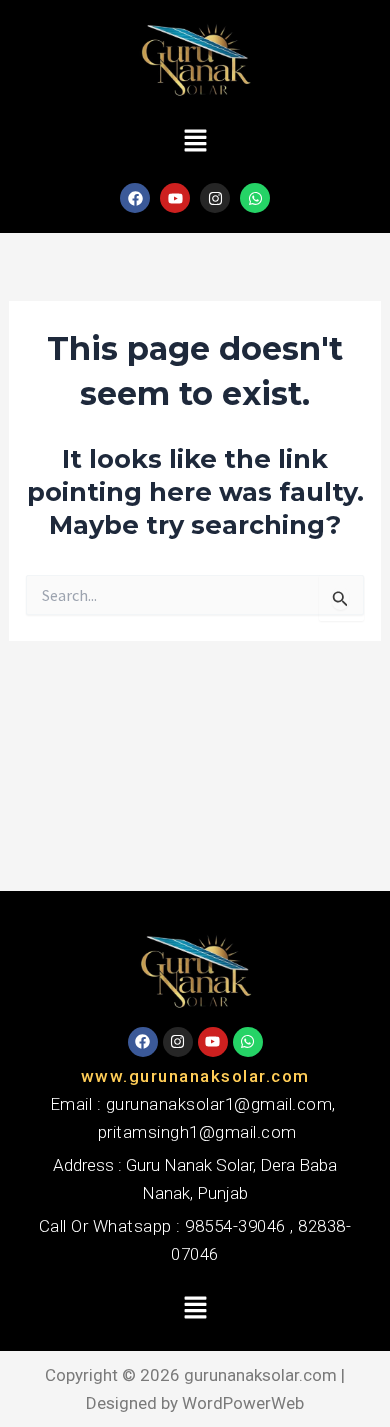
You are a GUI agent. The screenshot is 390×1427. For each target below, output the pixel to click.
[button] (195, 141)
